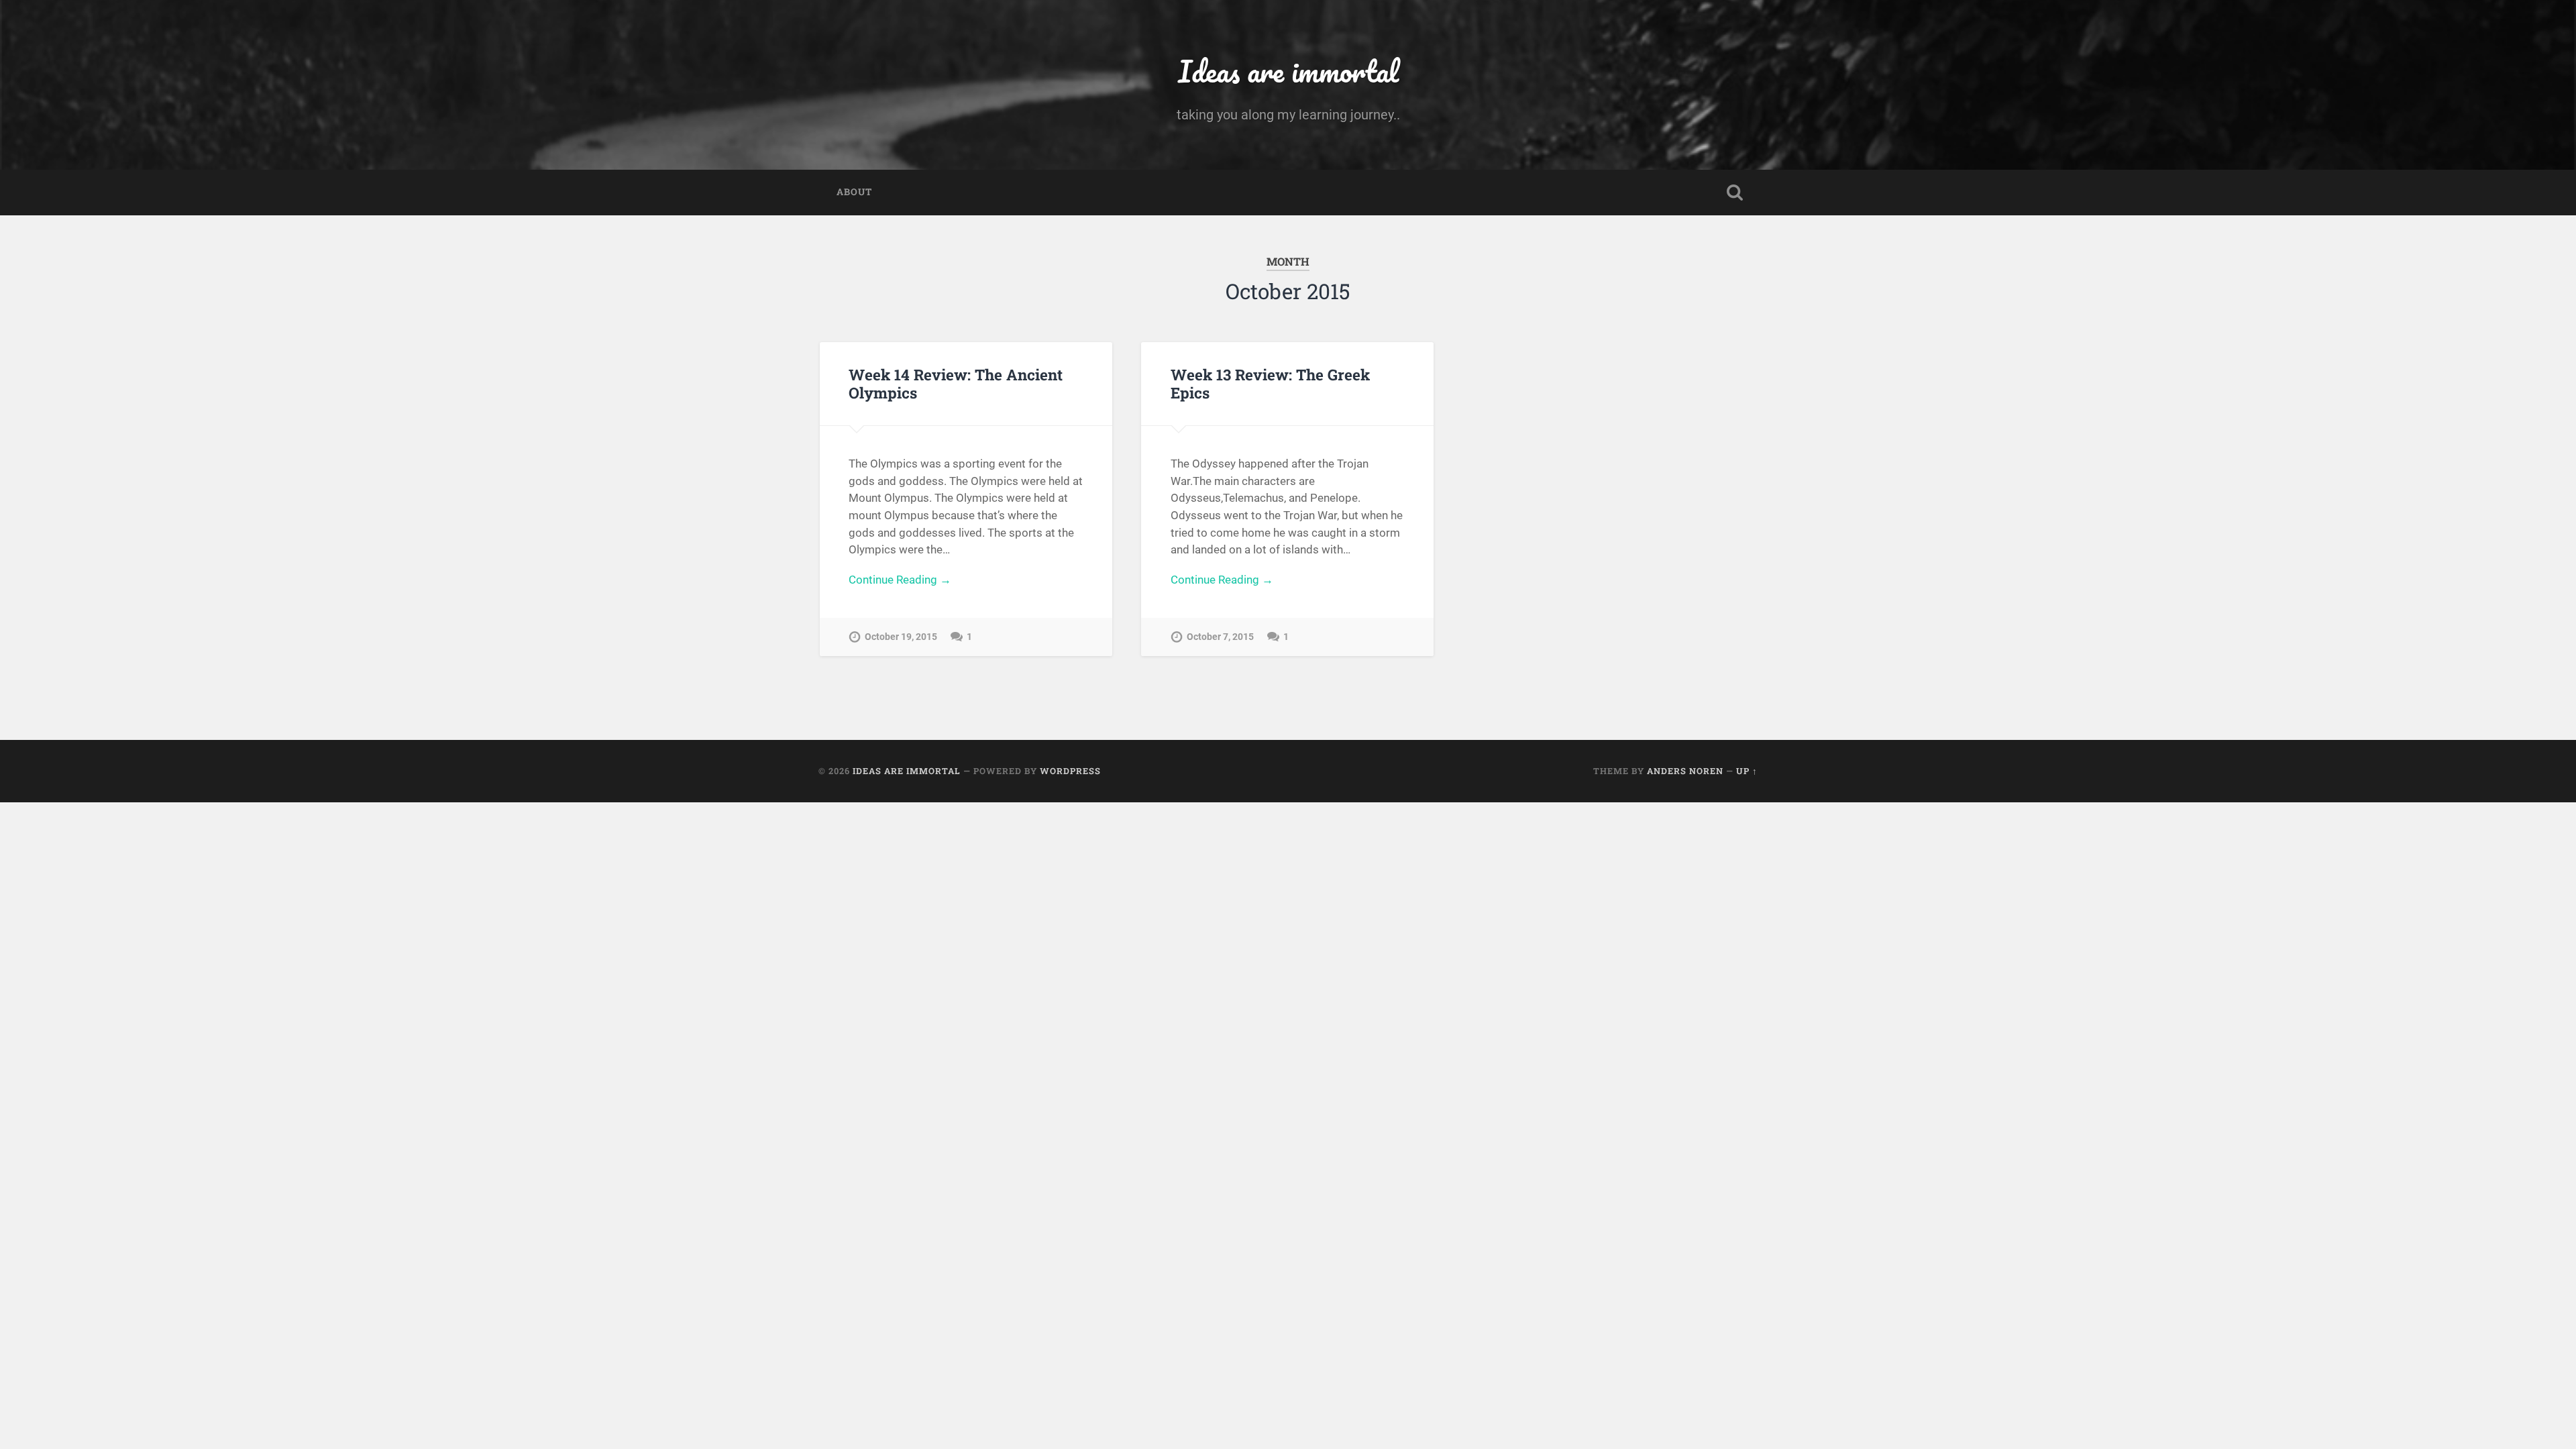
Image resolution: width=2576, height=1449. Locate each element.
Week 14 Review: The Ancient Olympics (956, 383)
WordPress (1070, 771)
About (854, 192)
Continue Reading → (900, 580)
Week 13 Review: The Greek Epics (1270, 383)
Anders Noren (1685, 771)
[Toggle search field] (1735, 193)
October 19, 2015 (901, 637)
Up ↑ (1747, 771)
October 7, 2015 (1220, 637)
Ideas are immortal (1288, 71)
